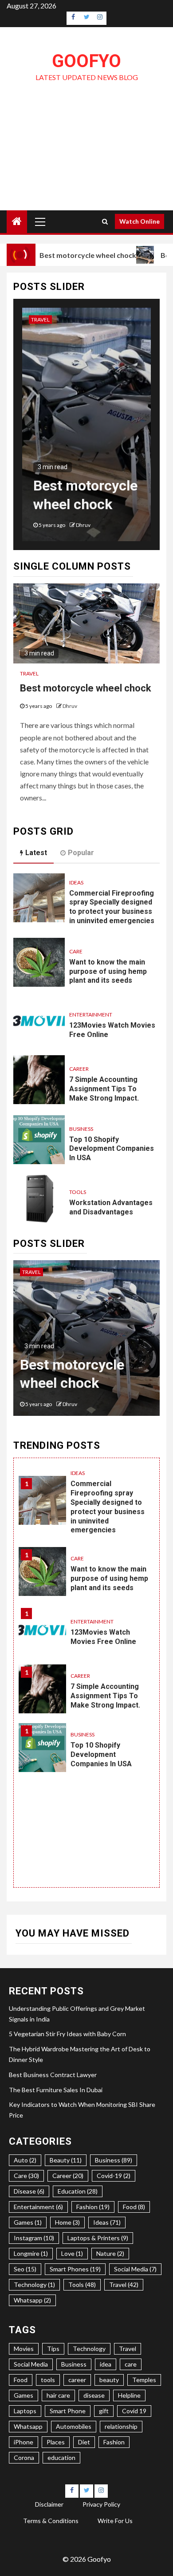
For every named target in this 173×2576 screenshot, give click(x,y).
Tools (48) (82, 2285)
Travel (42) (124, 2285)
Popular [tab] (81, 853)
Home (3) (67, 2222)
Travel (40, 319)
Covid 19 (134, 2411)
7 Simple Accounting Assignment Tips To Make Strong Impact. (104, 1089)
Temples (144, 2380)
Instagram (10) (34, 2238)
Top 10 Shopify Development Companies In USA (112, 1149)
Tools (78, 1192)
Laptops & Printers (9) (98, 2238)
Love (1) (72, 2253)
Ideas (76, 882)
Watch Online (140, 221)
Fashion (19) (93, 2207)
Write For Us (115, 2521)
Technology (89, 2349)
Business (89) (114, 2160)
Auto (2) (25, 2160)
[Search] (105, 221)
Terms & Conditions (51, 2521)
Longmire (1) (31, 2253)
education (61, 2457)
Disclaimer (49, 2504)
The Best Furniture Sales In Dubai (56, 2090)
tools (48, 2380)
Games (24, 2395)
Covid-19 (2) (114, 2176)
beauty (109, 2380)
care (131, 2364)
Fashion (114, 2442)
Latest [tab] (36, 853)
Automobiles (74, 2426)
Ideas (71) (107, 2222)
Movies (24, 2349)
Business (81, 1129)
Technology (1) (34, 2285)
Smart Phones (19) (75, 2269)
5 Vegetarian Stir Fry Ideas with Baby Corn (67, 2034)
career (77, 2380)
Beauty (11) (66, 2160)
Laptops (25, 2411)
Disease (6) (29, 2191)
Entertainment (91, 1015)
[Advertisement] (86, 161)
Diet (84, 2442)
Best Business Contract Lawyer (53, 2075)
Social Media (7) (135, 2269)
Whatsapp (28, 2426)
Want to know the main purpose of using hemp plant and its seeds (108, 971)
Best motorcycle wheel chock (85, 255)
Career (79, 1069)
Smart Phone (68, 2411)
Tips (53, 2349)
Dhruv (83, 525)
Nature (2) (110, 2253)
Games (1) (28, 2222)
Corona (24, 2457)
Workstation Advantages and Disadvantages (111, 1207)
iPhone (24, 2442)
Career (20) (68, 2176)
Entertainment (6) (38, 2207)
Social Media (31, 2364)
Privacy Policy (101, 2504)
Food (21, 2380)
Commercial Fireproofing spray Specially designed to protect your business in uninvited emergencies (112, 907)
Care (76, 951)
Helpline (129, 2395)
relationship (121, 2426)
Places (56, 2442)
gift (104, 2411)
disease (94, 2395)
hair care (58, 2395)
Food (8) (134, 2207)
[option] (86, 429)
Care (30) (26, 2176)
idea (106, 2364)
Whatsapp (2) (32, 2300)
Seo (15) (25, 2269)
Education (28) (78, 2191)
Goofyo (86, 61)
